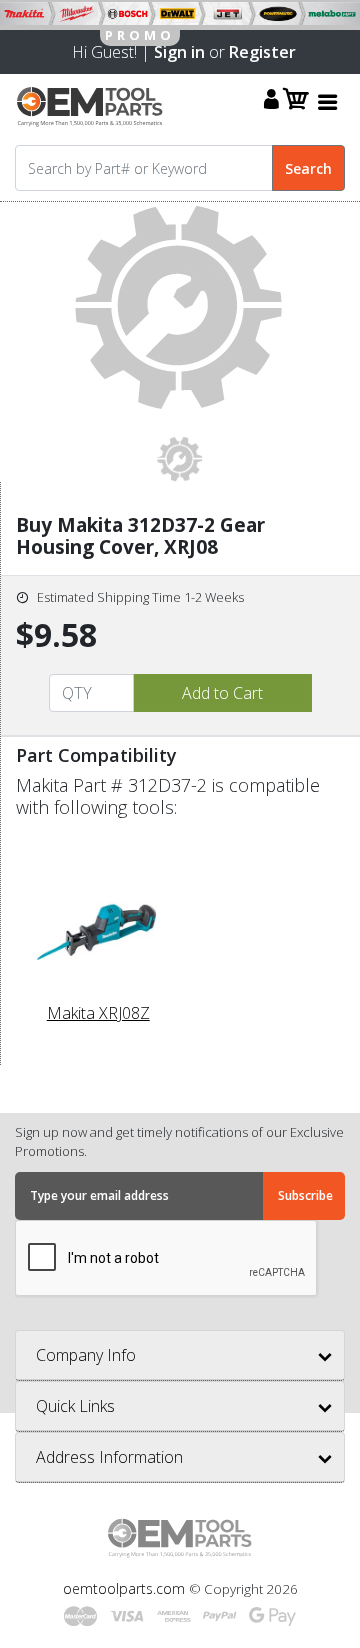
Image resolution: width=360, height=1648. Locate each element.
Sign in (179, 52)
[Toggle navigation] (328, 101)
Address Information (109, 1457)
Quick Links (75, 1406)
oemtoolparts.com (126, 1588)
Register (262, 52)
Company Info (86, 1355)
